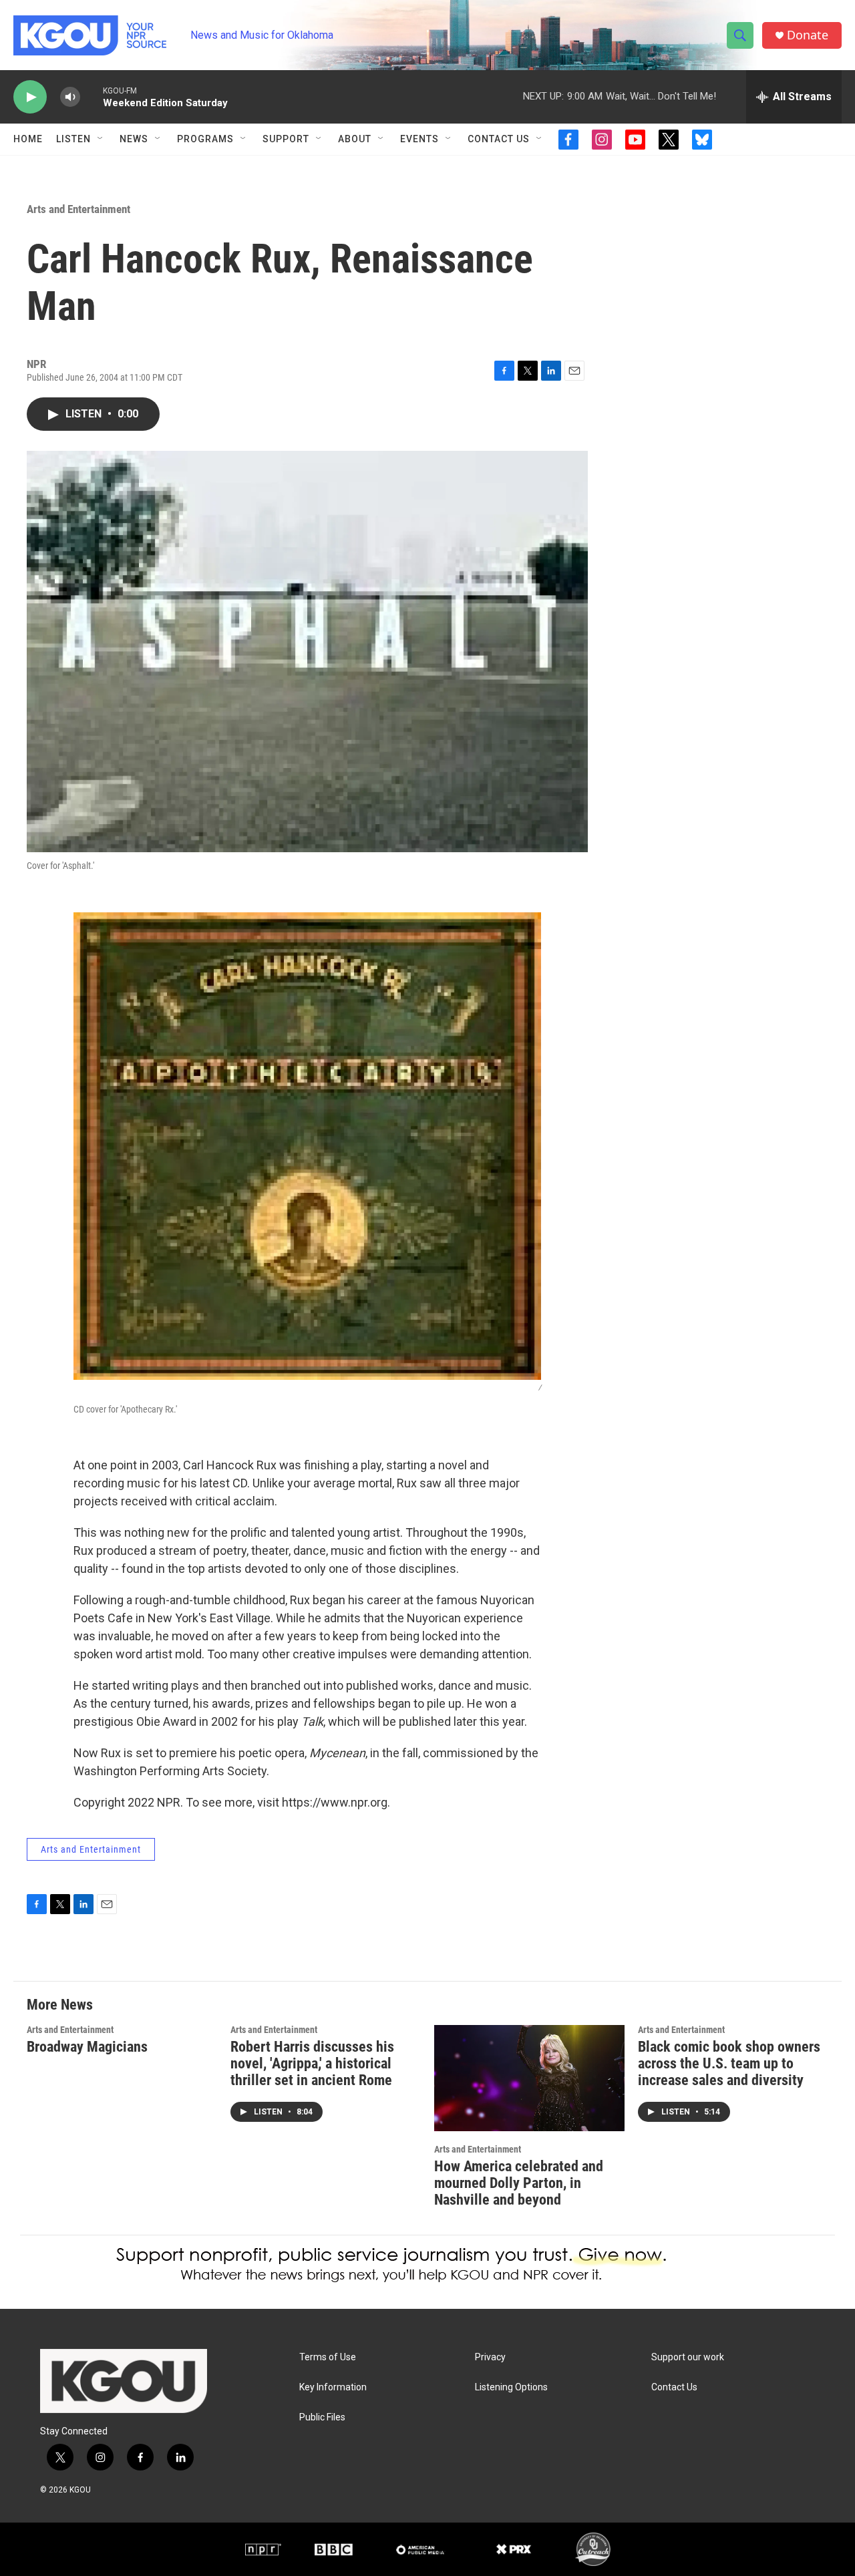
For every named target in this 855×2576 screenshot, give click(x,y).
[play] (30, 97)
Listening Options (511, 2387)
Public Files (322, 2417)
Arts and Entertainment (78, 209)
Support (286, 139)
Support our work (688, 2357)
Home (28, 139)
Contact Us (499, 139)
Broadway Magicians (87, 2047)
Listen (73, 139)
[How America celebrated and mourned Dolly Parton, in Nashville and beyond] (529, 2078)
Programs (205, 139)
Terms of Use (328, 2357)
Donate (808, 35)
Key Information (333, 2387)
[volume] (70, 97)
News (134, 139)
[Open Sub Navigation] (101, 139)
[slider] (92, 97)
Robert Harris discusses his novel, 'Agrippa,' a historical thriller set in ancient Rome (312, 2063)
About (355, 139)
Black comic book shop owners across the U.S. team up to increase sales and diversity (729, 2063)
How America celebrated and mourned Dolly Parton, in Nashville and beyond (519, 2183)
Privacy (490, 2357)
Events (419, 139)
